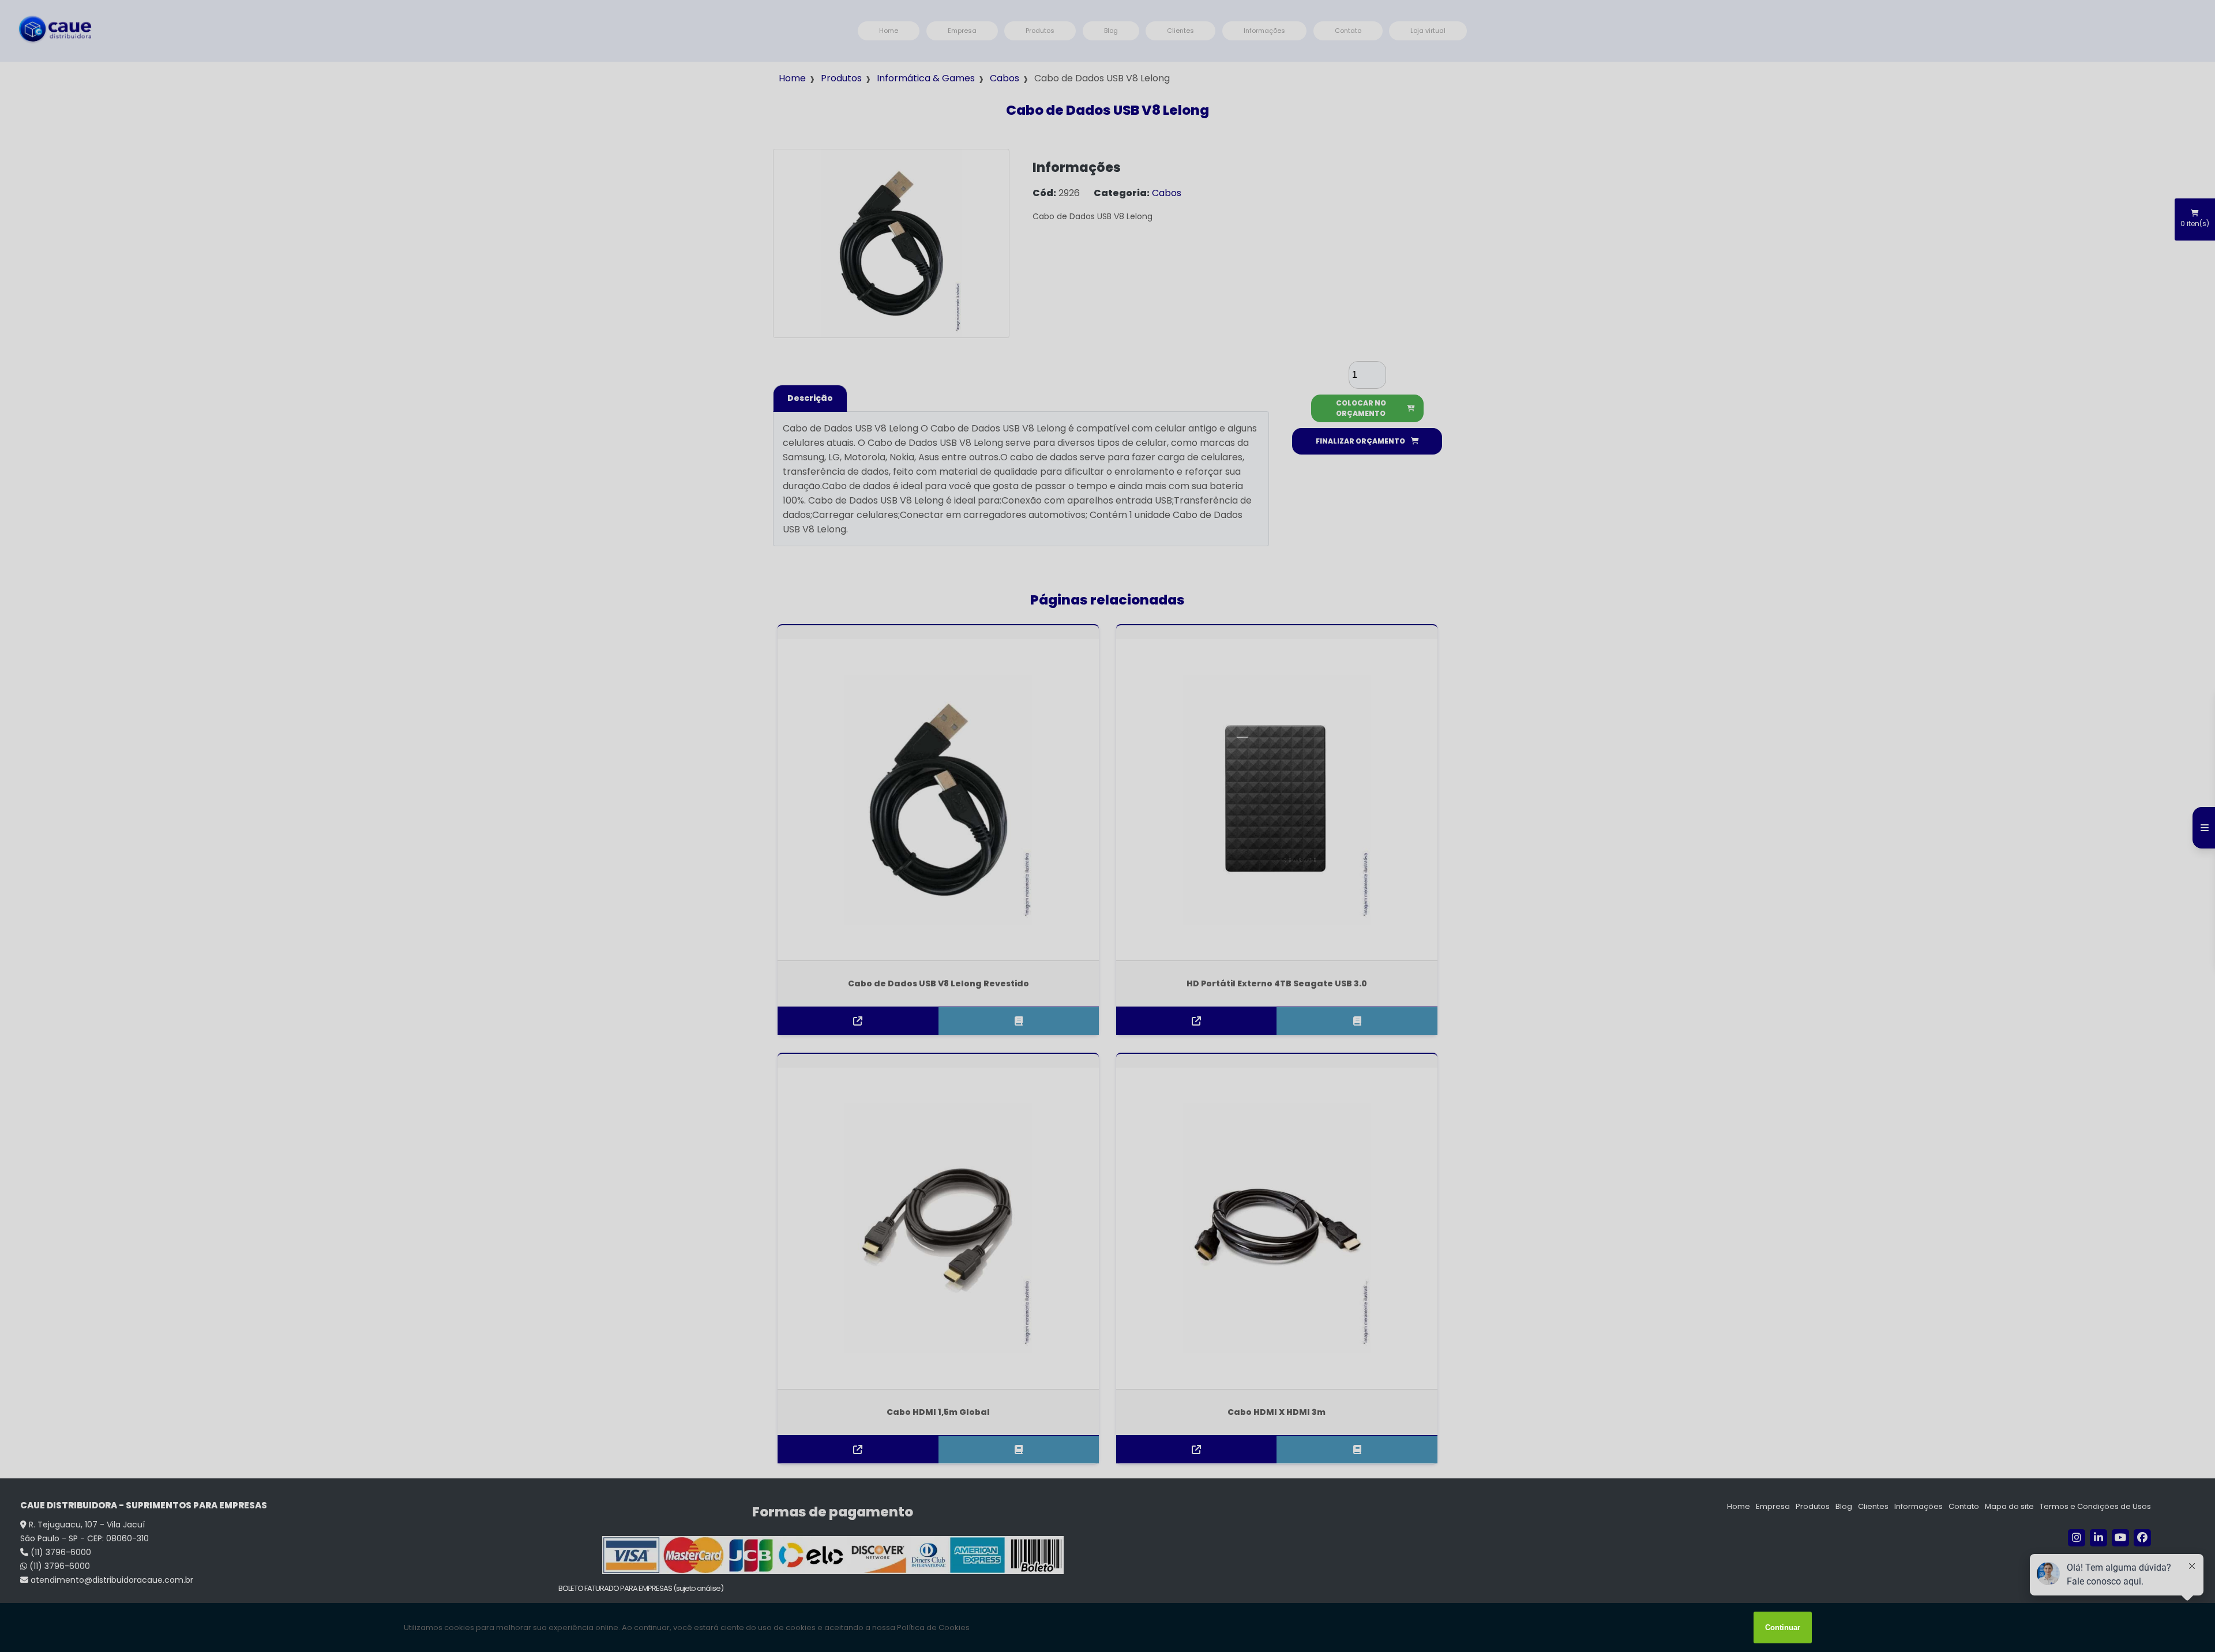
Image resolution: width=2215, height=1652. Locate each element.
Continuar (1783, 1627)
